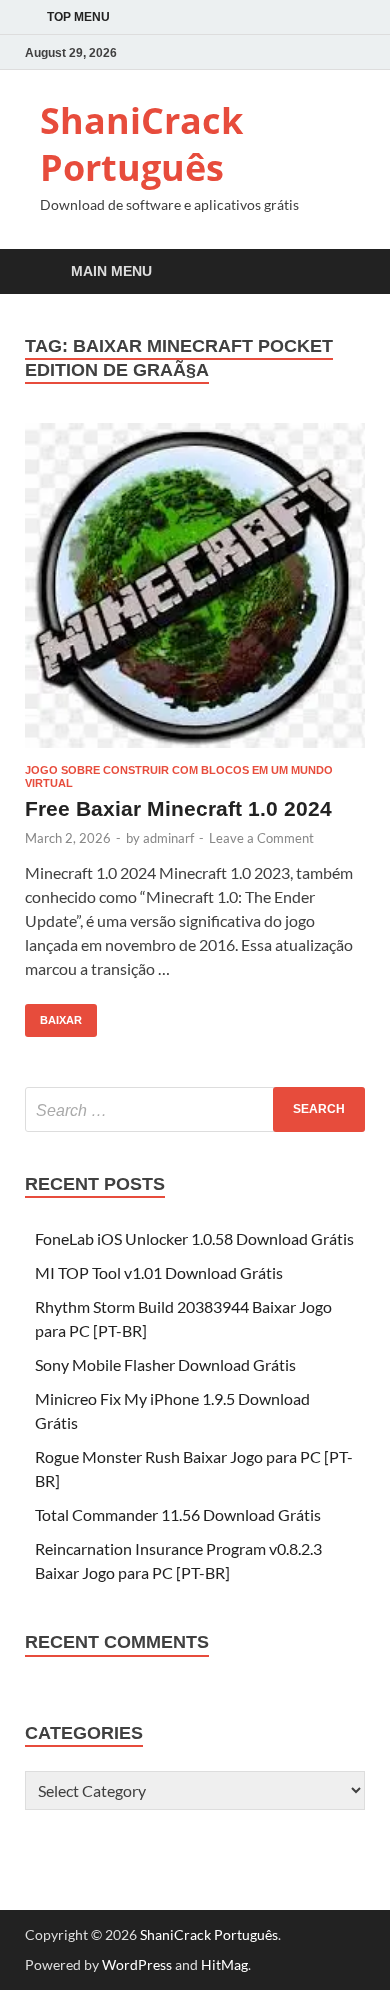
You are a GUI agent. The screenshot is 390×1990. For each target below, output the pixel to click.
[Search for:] (195, 1109)
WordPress (137, 1964)
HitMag (224, 1964)
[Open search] (340, 272)
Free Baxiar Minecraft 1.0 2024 (178, 808)
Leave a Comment (261, 838)
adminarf (168, 838)
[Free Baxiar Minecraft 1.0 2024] (195, 585)
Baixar (53, 1015)
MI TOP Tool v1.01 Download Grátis (159, 1272)
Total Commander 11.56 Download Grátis (178, 1514)
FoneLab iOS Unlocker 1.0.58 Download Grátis (194, 1238)
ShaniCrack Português (141, 144)
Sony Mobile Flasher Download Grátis (165, 1364)
